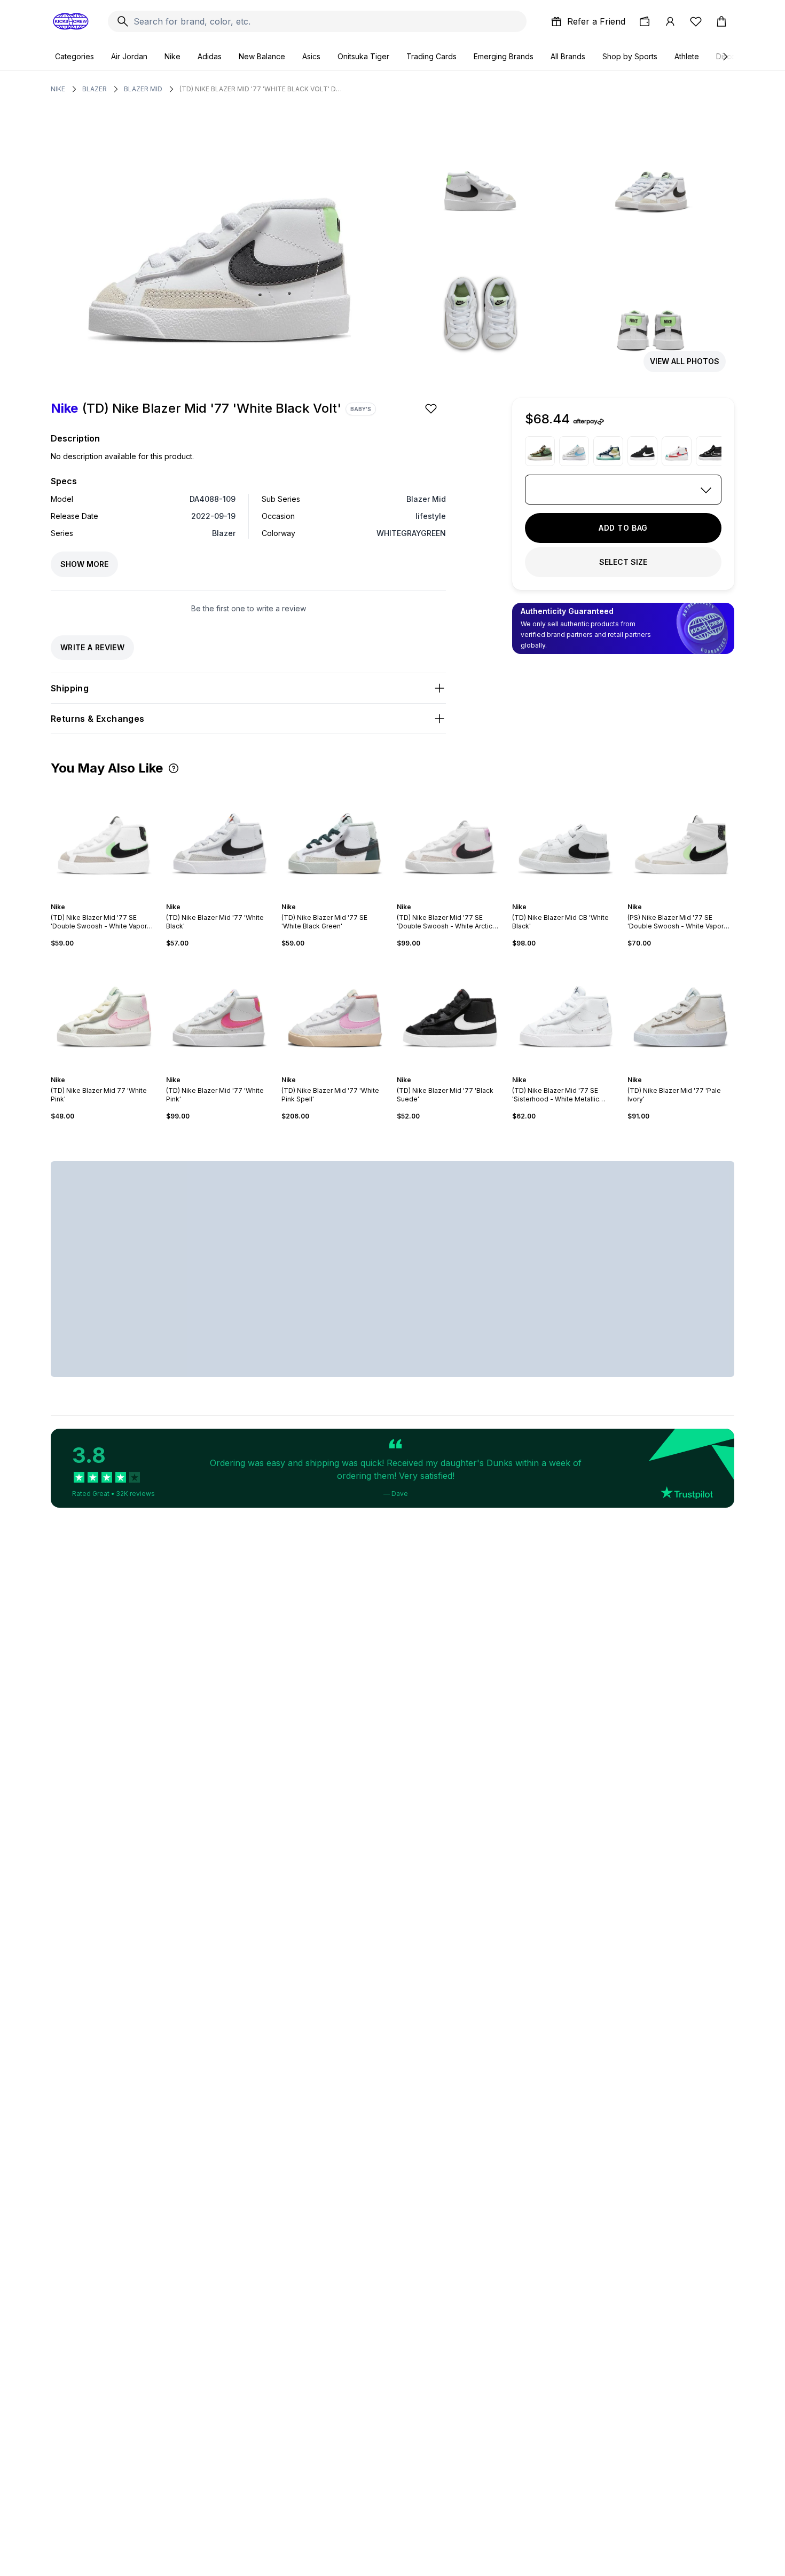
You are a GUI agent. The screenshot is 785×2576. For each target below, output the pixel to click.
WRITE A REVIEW (92, 647)
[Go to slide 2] (98, 897)
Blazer (95, 89)
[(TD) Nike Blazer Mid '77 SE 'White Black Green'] (335, 839)
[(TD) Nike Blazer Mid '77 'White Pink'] (219, 1012)
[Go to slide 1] (93, 897)
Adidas (210, 56)
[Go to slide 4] (106, 897)
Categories (74, 56)
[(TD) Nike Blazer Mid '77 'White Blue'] (574, 451)
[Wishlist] (696, 21)
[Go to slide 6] (115, 897)
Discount (731, 56)
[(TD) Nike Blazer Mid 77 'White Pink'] (104, 1012)
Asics (311, 56)
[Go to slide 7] (232, 1070)
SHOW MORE (84, 564)
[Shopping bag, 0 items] (721, 21)
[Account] (670, 21)
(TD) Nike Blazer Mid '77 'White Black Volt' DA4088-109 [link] (262, 89)
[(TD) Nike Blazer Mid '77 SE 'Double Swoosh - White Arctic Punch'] (450, 839)
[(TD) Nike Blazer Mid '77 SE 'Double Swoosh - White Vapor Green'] (104, 839)
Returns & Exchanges (98, 719)
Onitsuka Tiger (363, 56)
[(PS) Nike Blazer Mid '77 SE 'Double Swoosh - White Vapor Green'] (681, 839)
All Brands (568, 56)
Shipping (70, 688)
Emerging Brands (504, 56)
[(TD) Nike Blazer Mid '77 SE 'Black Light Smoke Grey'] (711, 451)
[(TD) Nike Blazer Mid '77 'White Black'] (219, 839)
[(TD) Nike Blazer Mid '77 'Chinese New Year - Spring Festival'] (677, 451)
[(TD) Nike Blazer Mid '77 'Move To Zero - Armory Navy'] (608, 451)
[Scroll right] (725, 57)
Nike (172, 56)
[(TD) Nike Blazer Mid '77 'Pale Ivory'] (681, 1012)
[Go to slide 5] (111, 897)
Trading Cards (431, 56)
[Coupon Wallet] (645, 21)
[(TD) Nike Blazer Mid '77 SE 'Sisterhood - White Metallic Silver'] (566, 1012)
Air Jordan (129, 56)
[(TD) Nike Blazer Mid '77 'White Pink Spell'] (335, 1012)
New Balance (262, 56)
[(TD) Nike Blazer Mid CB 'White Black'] (566, 839)
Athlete (687, 56)
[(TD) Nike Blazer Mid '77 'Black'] (642, 451)
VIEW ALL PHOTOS (685, 361)
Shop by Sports (630, 56)
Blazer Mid (143, 89)
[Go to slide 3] (102, 897)
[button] (174, 768)
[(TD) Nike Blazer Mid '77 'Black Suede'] (450, 1012)
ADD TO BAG (623, 528)
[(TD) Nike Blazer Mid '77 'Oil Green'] (540, 451)
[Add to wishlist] (432, 408)
